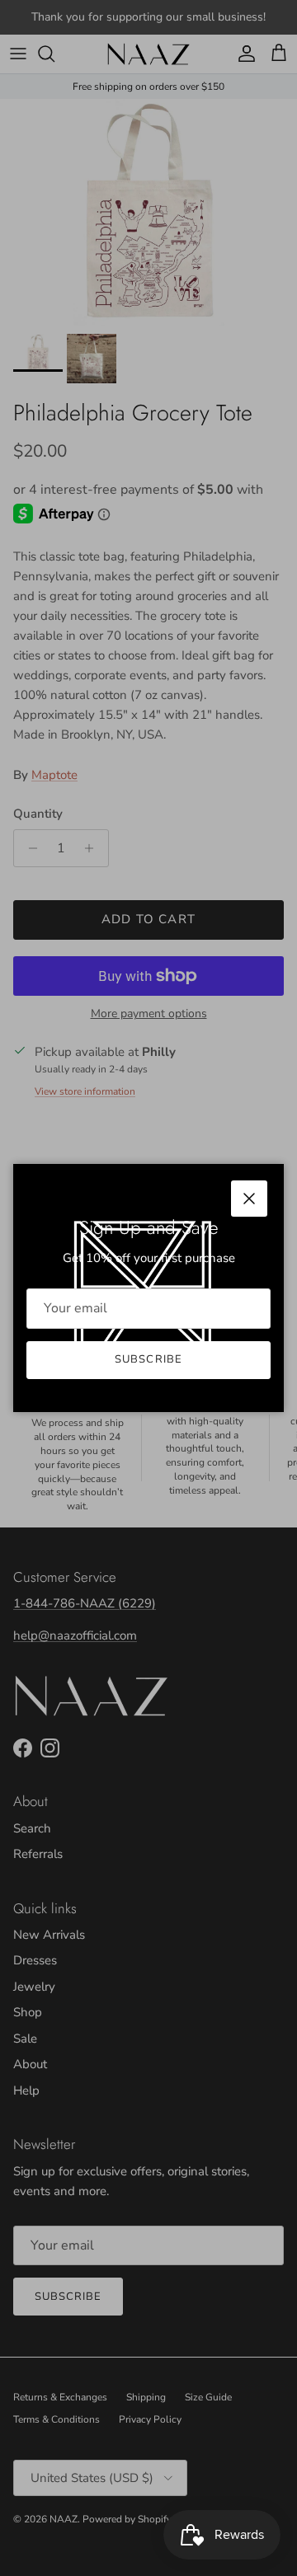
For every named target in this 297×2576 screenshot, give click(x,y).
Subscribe (148, 1359)
